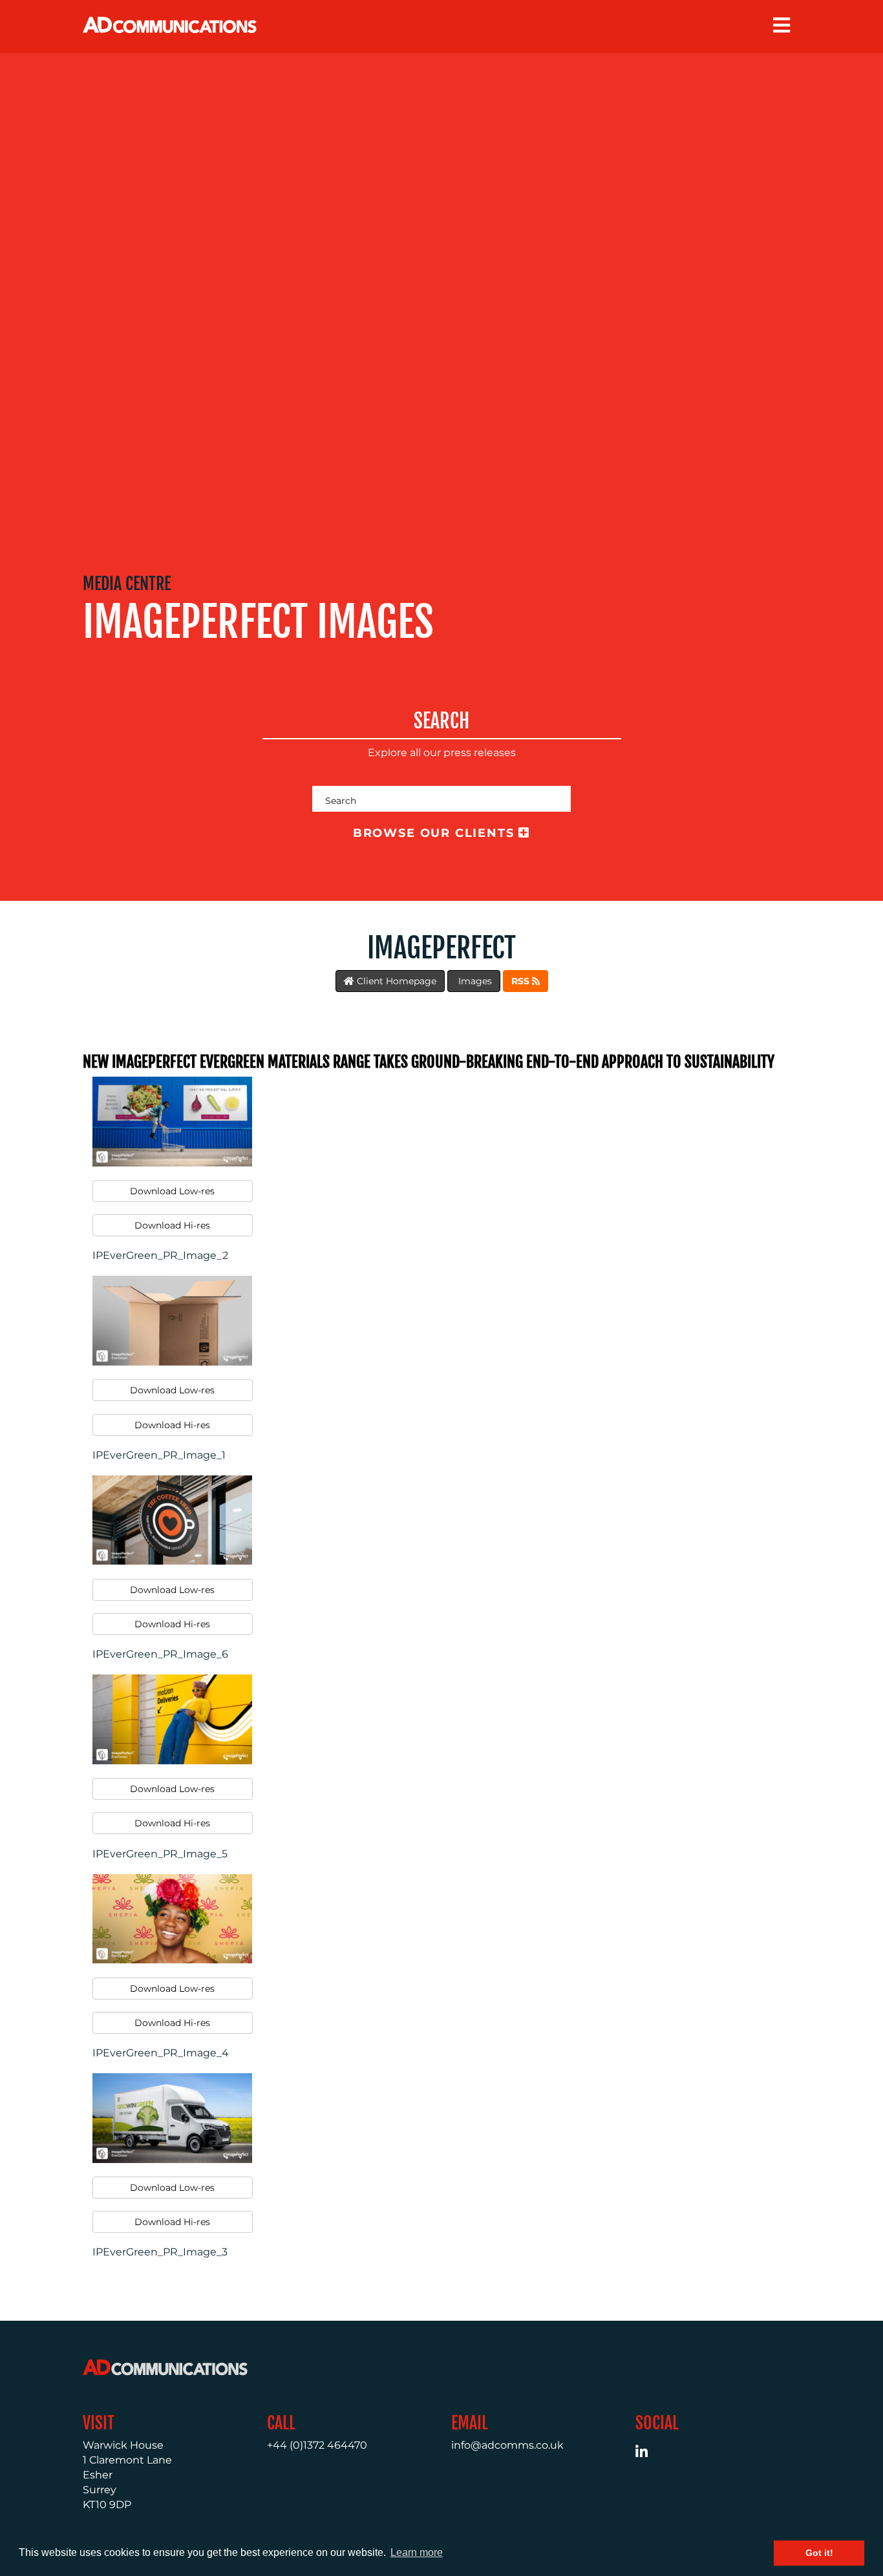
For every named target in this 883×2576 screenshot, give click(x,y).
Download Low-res (172, 1191)
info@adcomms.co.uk (507, 2445)
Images (474, 981)
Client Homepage (395, 981)
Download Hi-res (172, 1225)
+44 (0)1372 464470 (317, 2445)
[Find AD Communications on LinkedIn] (649, 2454)
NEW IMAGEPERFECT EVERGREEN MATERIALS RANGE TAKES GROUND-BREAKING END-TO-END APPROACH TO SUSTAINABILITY (429, 1062)
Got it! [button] (819, 2553)
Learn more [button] (417, 2552)
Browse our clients (436, 833)
